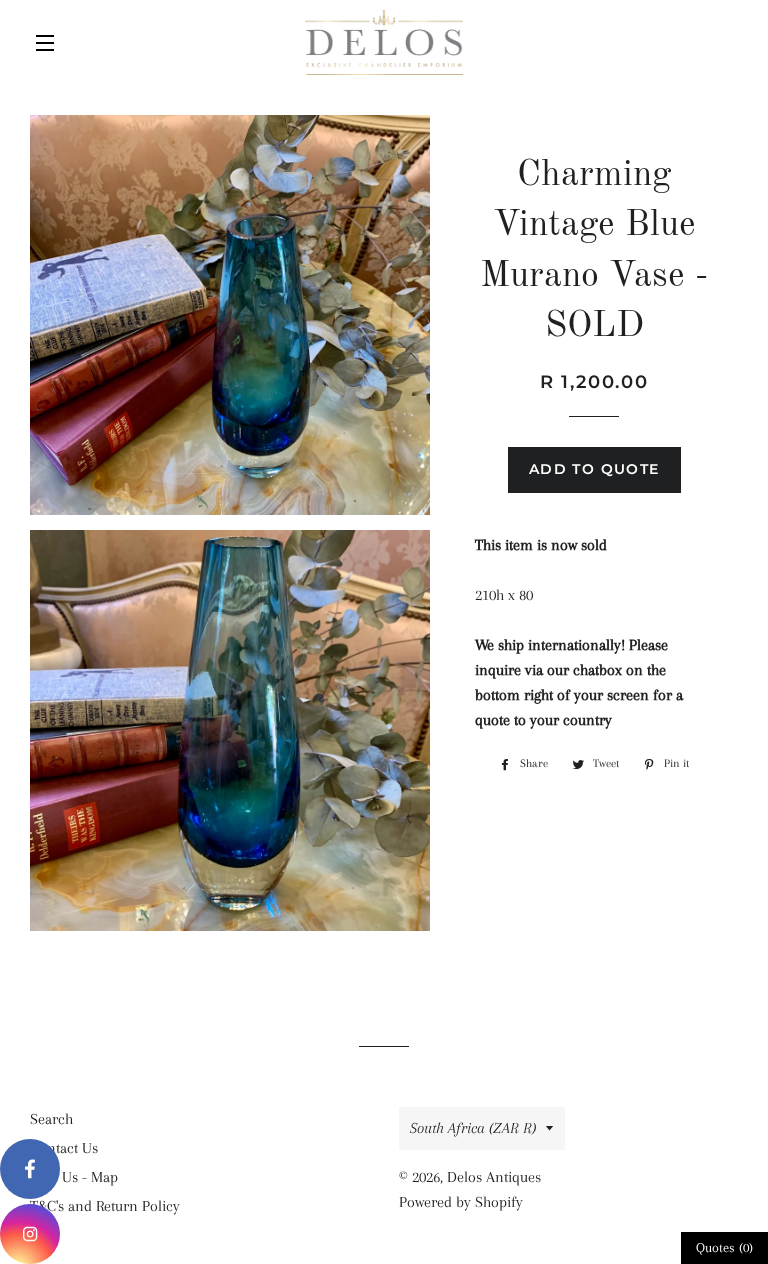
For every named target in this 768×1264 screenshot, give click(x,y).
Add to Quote (594, 469)
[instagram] (30, 1234)
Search (51, 1119)
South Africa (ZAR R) (473, 1128)
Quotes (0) (724, 1247)
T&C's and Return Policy (105, 1206)
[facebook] (30, 1169)
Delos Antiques (494, 1177)
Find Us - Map (74, 1177)
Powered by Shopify (461, 1202)
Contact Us (64, 1148)
